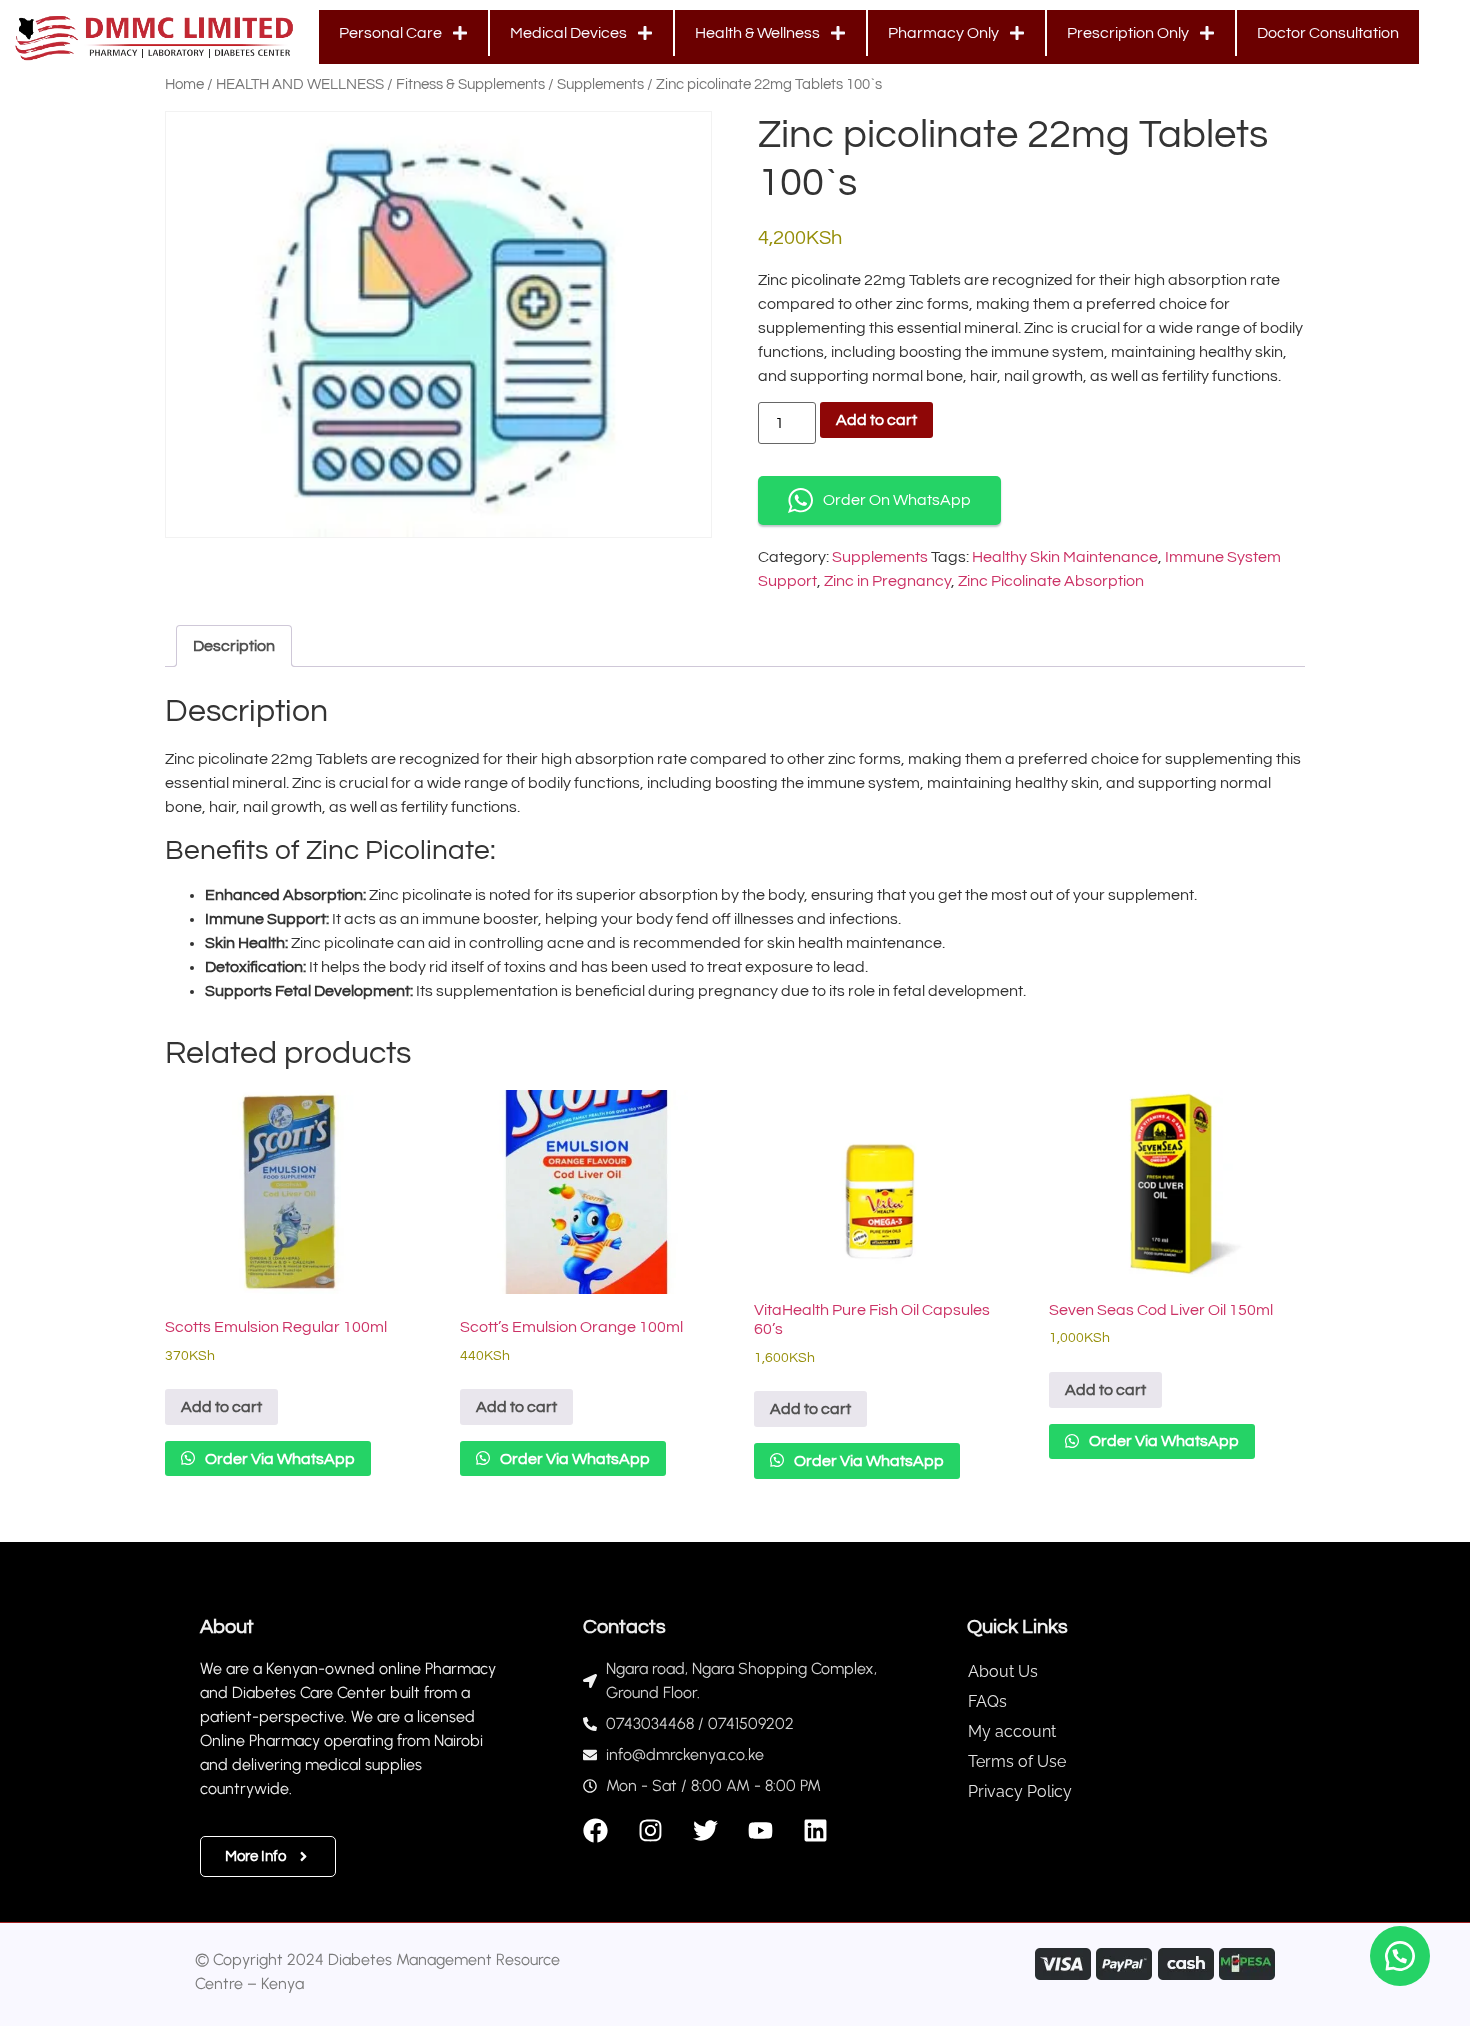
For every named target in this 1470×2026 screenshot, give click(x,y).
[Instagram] (650, 1830)
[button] (1400, 1956)
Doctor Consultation (1328, 33)
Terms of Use (1017, 1761)
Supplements (600, 84)
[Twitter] (705, 1830)
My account (1012, 1731)
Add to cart (876, 420)
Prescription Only (1128, 33)
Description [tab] (234, 646)
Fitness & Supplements (470, 84)
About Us (1003, 1671)
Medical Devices (568, 33)
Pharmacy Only (943, 33)
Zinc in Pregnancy (887, 581)
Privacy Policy (1020, 1791)
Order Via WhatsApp (278, 1459)
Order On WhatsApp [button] (897, 500)
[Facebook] (595, 1830)
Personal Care (390, 33)
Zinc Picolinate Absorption (1051, 581)
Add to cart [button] (221, 1407)
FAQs (987, 1701)
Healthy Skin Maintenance (1065, 557)
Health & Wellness (757, 33)
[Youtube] (760, 1830)
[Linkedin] (815, 1830)
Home (184, 84)
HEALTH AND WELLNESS (300, 84)
